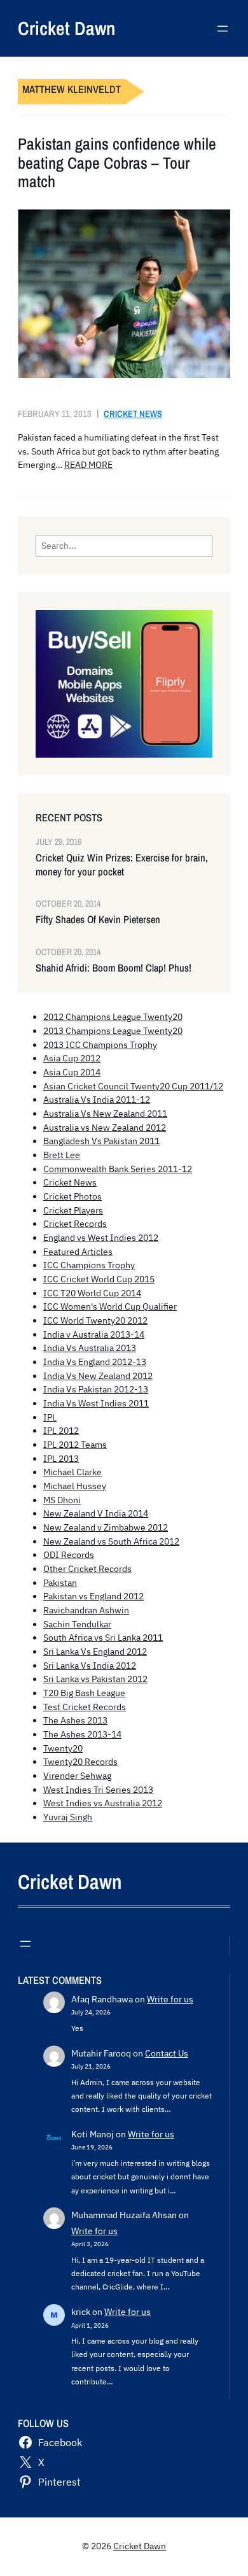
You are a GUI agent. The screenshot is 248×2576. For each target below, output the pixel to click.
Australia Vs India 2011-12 (97, 1100)
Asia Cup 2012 (72, 1058)
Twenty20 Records (80, 1762)
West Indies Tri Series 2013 (98, 1790)
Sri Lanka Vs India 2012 (90, 1666)
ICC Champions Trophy (89, 1265)
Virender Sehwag (77, 1776)
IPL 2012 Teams (75, 1445)
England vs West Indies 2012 (101, 1238)
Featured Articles (78, 1252)
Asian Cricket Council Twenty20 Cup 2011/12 (133, 1086)
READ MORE (88, 465)
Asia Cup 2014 (72, 1072)
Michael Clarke (72, 1472)
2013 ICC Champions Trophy (100, 1045)
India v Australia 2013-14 (94, 1334)
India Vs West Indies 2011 (96, 1403)
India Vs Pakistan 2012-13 (96, 1389)
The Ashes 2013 (75, 1720)
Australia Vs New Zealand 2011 (105, 1114)
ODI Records (69, 1555)
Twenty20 (63, 1748)
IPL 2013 (61, 1459)
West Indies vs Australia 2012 (103, 1803)
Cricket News (133, 414)
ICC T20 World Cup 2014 (92, 1293)
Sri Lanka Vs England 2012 (95, 1652)
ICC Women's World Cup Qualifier (110, 1306)
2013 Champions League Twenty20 (113, 1031)
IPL (50, 1417)
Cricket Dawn (66, 28)
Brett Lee (62, 1155)
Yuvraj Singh (68, 1817)
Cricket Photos (72, 1196)
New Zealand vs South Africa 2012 (111, 1541)
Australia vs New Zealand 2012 (105, 1128)
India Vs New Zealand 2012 (98, 1376)
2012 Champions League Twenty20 (113, 1017)
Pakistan (60, 1583)
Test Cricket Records (85, 1707)
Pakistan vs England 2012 (93, 1596)
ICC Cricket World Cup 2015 (99, 1279)
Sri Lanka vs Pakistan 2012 (95, 1679)
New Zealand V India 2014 (96, 1513)
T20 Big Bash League (84, 1693)
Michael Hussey (75, 1486)
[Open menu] (223, 29)
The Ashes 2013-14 (82, 1734)
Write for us (170, 1999)
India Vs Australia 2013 (90, 1348)
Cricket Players (73, 1210)
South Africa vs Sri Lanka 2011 (103, 1638)
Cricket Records (75, 1224)
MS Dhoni (62, 1500)
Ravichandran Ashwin (86, 1610)
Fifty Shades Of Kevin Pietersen (98, 920)
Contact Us (167, 2053)
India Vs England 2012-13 (95, 1362)
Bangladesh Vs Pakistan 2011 (101, 1141)
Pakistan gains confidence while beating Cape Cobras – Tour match (117, 163)
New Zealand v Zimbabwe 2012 (106, 1527)
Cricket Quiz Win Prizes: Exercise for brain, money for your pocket (122, 865)
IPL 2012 (61, 1431)
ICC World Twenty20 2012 (95, 1320)
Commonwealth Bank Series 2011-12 (118, 1169)
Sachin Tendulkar (77, 1624)
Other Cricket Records (87, 1569)
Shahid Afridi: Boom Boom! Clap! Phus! (114, 968)
